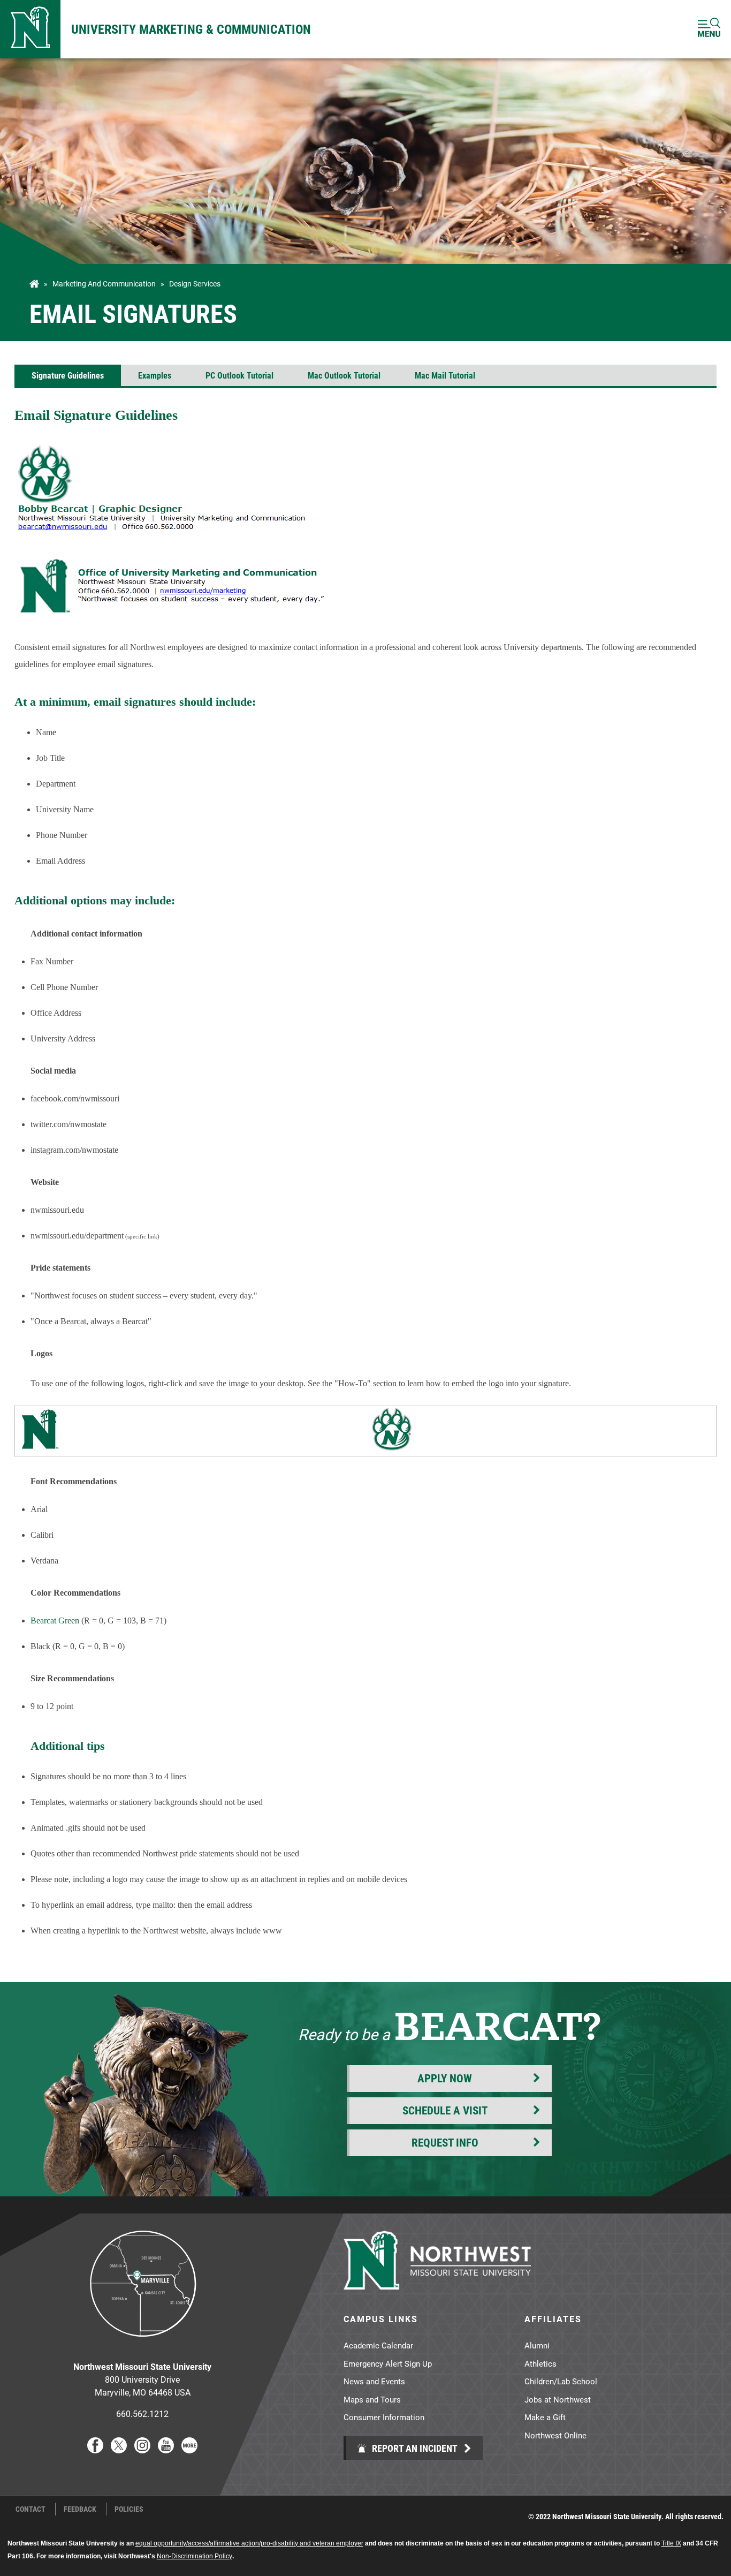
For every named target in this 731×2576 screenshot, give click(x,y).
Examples (155, 375)
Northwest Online (555, 2435)
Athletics (540, 2363)
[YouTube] (166, 2450)
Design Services (195, 284)
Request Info (445, 2142)
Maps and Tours (372, 2399)
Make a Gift (545, 2417)
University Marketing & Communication (191, 29)
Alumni (537, 2345)
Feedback (80, 2509)
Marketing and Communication (104, 284)
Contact (31, 2509)
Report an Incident (414, 2448)
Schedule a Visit (445, 2110)
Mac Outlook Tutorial (344, 375)
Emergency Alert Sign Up (388, 2363)
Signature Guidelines (68, 375)
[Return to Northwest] (30, 29)
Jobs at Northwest (558, 2399)
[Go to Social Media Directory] (189, 2450)
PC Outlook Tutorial (239, 375)
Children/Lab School (561, 2381)
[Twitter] (119, 2450)
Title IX (671, 2543)
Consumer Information (384, 2417)
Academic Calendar (378, 2345)
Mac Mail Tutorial (445, 375)
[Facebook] (95, 2450)
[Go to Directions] (142, 2345)
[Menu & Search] (709, 29)
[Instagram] (142, 2450)
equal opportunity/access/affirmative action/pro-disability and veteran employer (249, 2543)
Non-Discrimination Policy (195, 2556)
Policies (129, 2509)
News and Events (374, 2381)
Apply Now (445, 2078)
